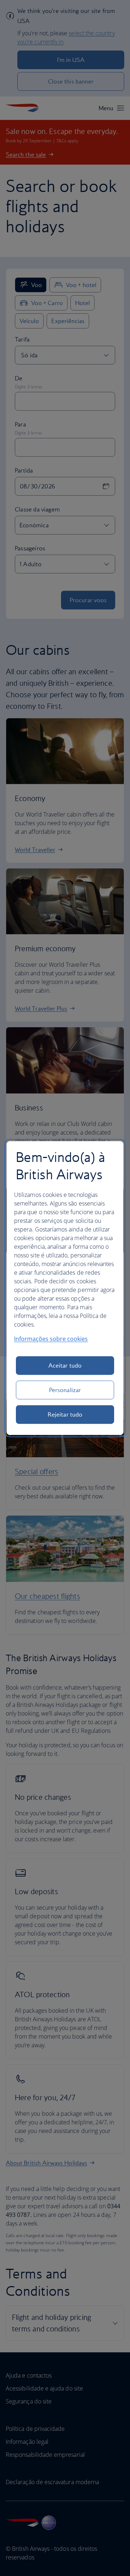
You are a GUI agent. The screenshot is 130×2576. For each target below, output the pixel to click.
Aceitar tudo (65, 1365)
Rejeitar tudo (65, 1414)
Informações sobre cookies (51, 1339)
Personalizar (65, 1390)
